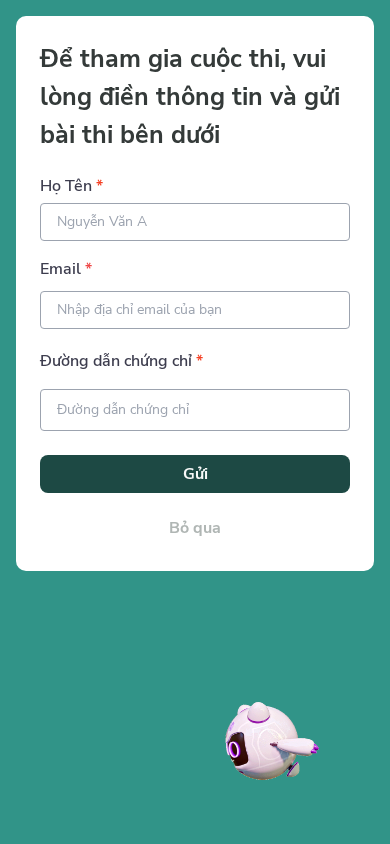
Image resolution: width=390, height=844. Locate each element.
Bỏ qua (195, 528)
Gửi (195, 474)
